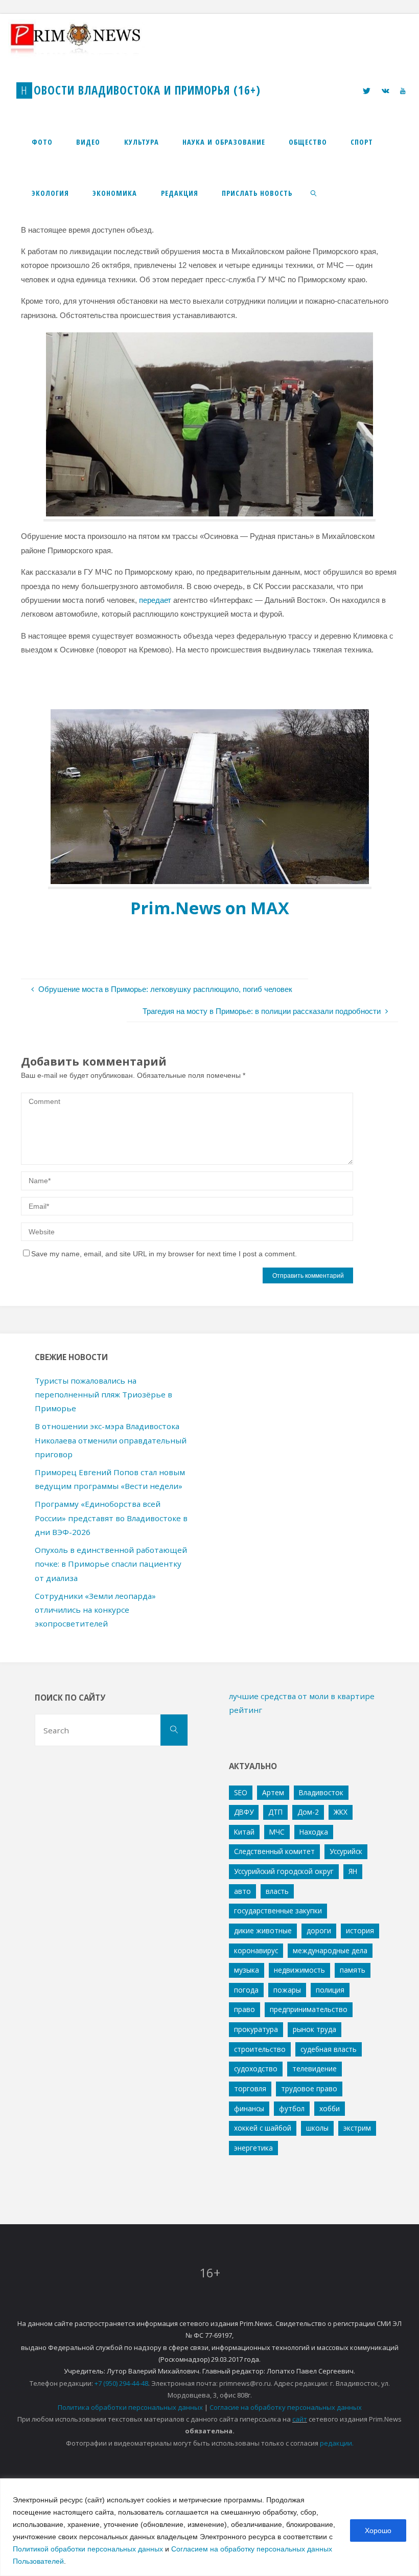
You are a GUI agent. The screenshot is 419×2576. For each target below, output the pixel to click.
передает (155, 600)
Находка (314, 1832)
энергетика (253, 2148)
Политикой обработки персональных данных (88, 2549)
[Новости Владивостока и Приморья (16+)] (86, 39)
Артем (273, 1792)
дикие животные (263, 1930)
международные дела (330, 1950)
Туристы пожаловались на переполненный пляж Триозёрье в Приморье (103, 1395)
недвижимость (299, 1970)
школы (317, 2128)
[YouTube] (402, 91)
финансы (249, 2108)
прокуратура (256, 2029)
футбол (292, 2108)
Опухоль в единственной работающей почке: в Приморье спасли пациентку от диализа (111, 1564)
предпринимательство (309, 2009)
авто (242, 1891)
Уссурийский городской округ (284, 1871)
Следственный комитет (274, 1851)
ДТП (275, 1812)
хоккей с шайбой (263, 2128)
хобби (330, 2108)
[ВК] (385, 91)
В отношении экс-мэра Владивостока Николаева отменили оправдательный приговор (111, 1440)
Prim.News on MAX (210, 908)
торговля (250, 2088)
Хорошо (378, 2530)
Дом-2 (308, 1812)
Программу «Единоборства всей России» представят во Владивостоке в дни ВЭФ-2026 (111, 1518)
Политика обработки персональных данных (130, 2407)
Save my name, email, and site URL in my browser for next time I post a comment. (164, 1254)
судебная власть (329, 2049)
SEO (241, 1792)
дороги (319, 1930)
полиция (330, 1990)
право (245, 2009)
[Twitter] (367, 91)
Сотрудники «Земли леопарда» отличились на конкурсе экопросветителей (95, 1610)
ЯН (353, 1871)
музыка (247, 1970)
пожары (287, 1990)
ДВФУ (244, 1812)
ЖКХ (341, 1812)
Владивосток (321, 1792)
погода (246, 1990)
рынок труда (315, 2029)
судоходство (256, 2069)
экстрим (357, 2128)
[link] (313, 193)
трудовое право (309, 2088)
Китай (244, 1832)
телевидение (315, 2069)
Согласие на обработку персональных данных (286, 2407)
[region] (209, 2527)
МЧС (277, 1832)
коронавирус (256, 1950)
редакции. (337, 2443)
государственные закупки (278, 1911)
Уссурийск (346, 1851)
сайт (300, 2419)
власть (277, 1891)
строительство (260, 2049)
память (353, 1970)
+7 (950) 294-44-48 (121, 2383)
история (360, 1930)
